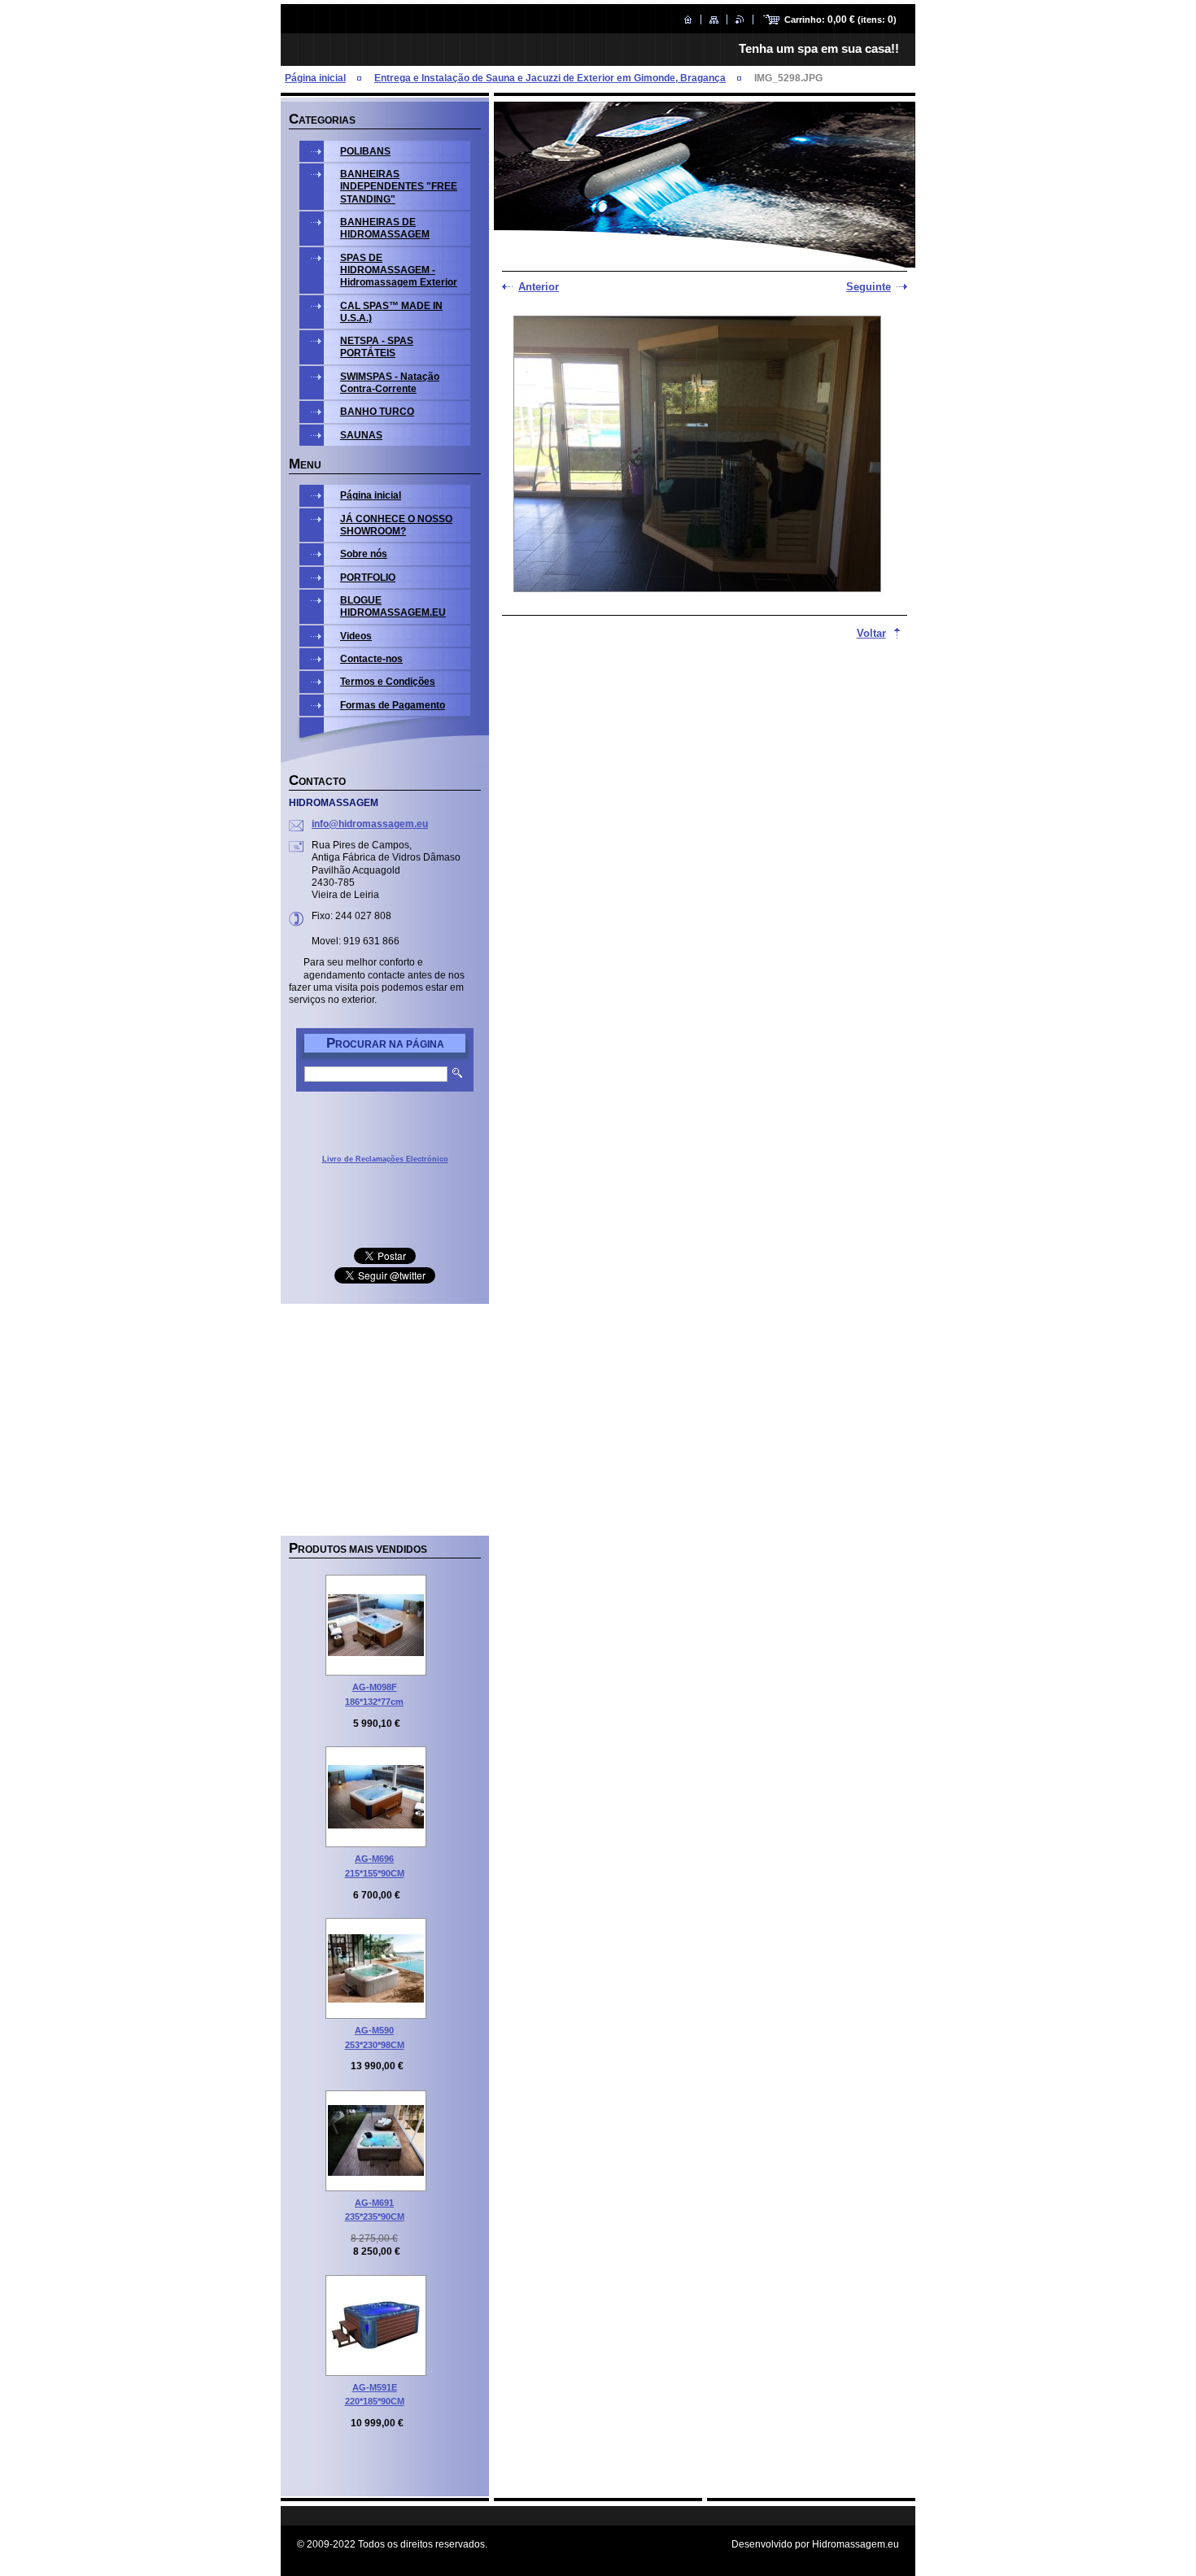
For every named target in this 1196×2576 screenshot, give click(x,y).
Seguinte (869, 287)
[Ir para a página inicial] (688, 20)
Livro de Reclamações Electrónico (385, 1159)
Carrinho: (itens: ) (840, 20)
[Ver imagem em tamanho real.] (376, 1625)
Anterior (539, 287)
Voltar (871, 633)
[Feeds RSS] (740, 20)
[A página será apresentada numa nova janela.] (697, 455)
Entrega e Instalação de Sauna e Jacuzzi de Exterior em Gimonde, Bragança (550, 78)
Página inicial (315, 78)
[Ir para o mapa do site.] (714, 20)
